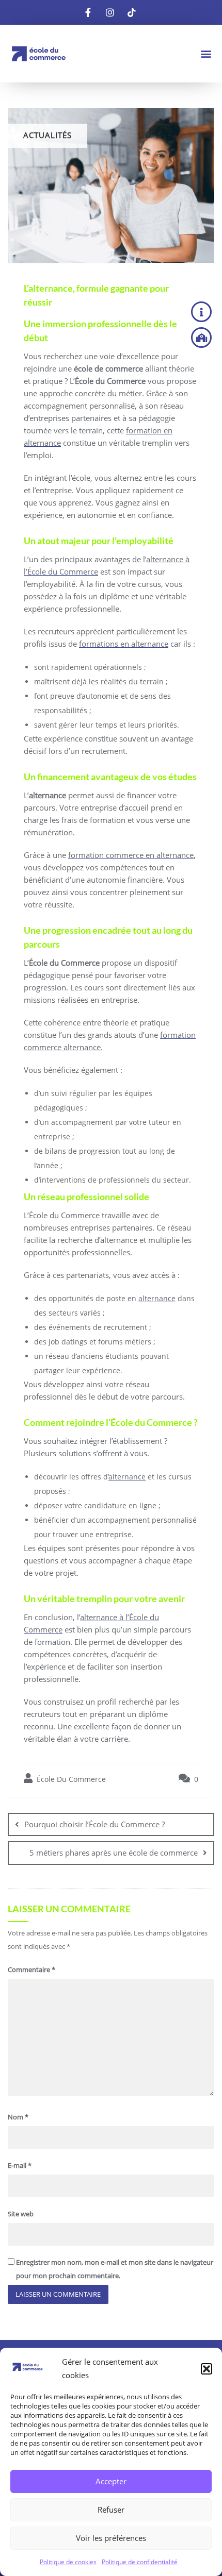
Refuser (111, 2510)
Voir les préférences (111, 2538)
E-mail (20, 2165)
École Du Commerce (70, 1779)
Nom (18, 2117)
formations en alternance (124, 644)
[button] (207, 2369)
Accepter (111, 2481)
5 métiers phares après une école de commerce (114, 1853)
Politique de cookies (68, 2562)
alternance (157, 1298)
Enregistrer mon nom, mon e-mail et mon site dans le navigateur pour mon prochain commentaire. (115, 2269)
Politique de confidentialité (140, 2562)
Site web (21, 2214)
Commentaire (31, 1969)
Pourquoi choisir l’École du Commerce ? (94, 1824)
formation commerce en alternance (131, 855)
